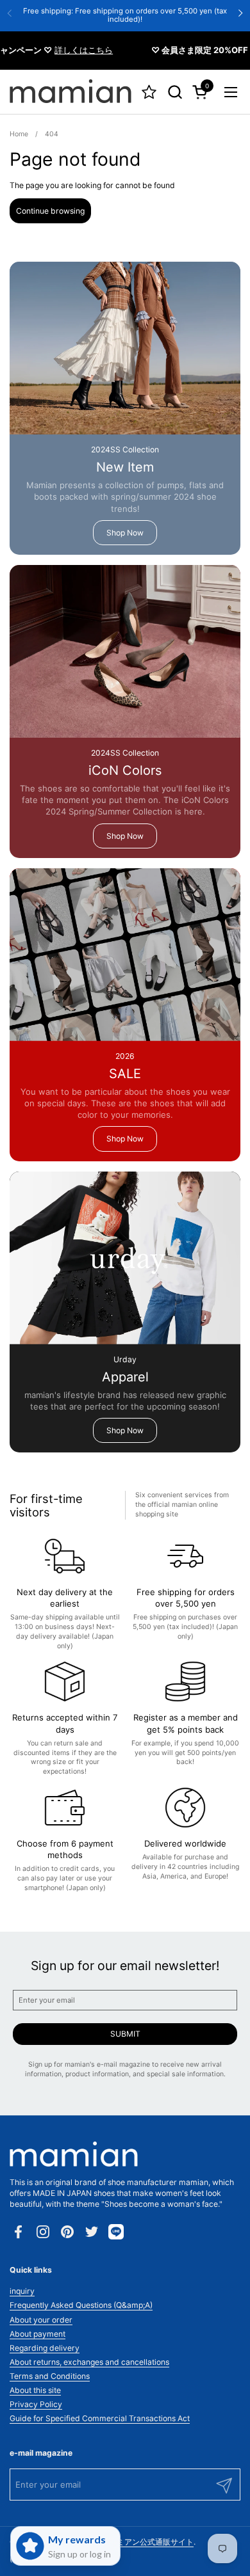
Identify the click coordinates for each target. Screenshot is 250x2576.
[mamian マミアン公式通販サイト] (71, 92)
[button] (175, 92)
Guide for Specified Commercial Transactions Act (100, 2418)
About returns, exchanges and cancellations (89, 2362)
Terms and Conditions (50, 2376)
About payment (37, 2334)
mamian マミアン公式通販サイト (136, 2542)
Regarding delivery (45, 2348)
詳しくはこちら (71, 50)
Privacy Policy (36, 2404)
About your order (41, 2320)
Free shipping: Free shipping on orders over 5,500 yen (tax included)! (125, 15)
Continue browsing (50, 211)
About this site (35, 2390)
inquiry (22, 2291)
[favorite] (149, 92)
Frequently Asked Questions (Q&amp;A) (81, 2305)
